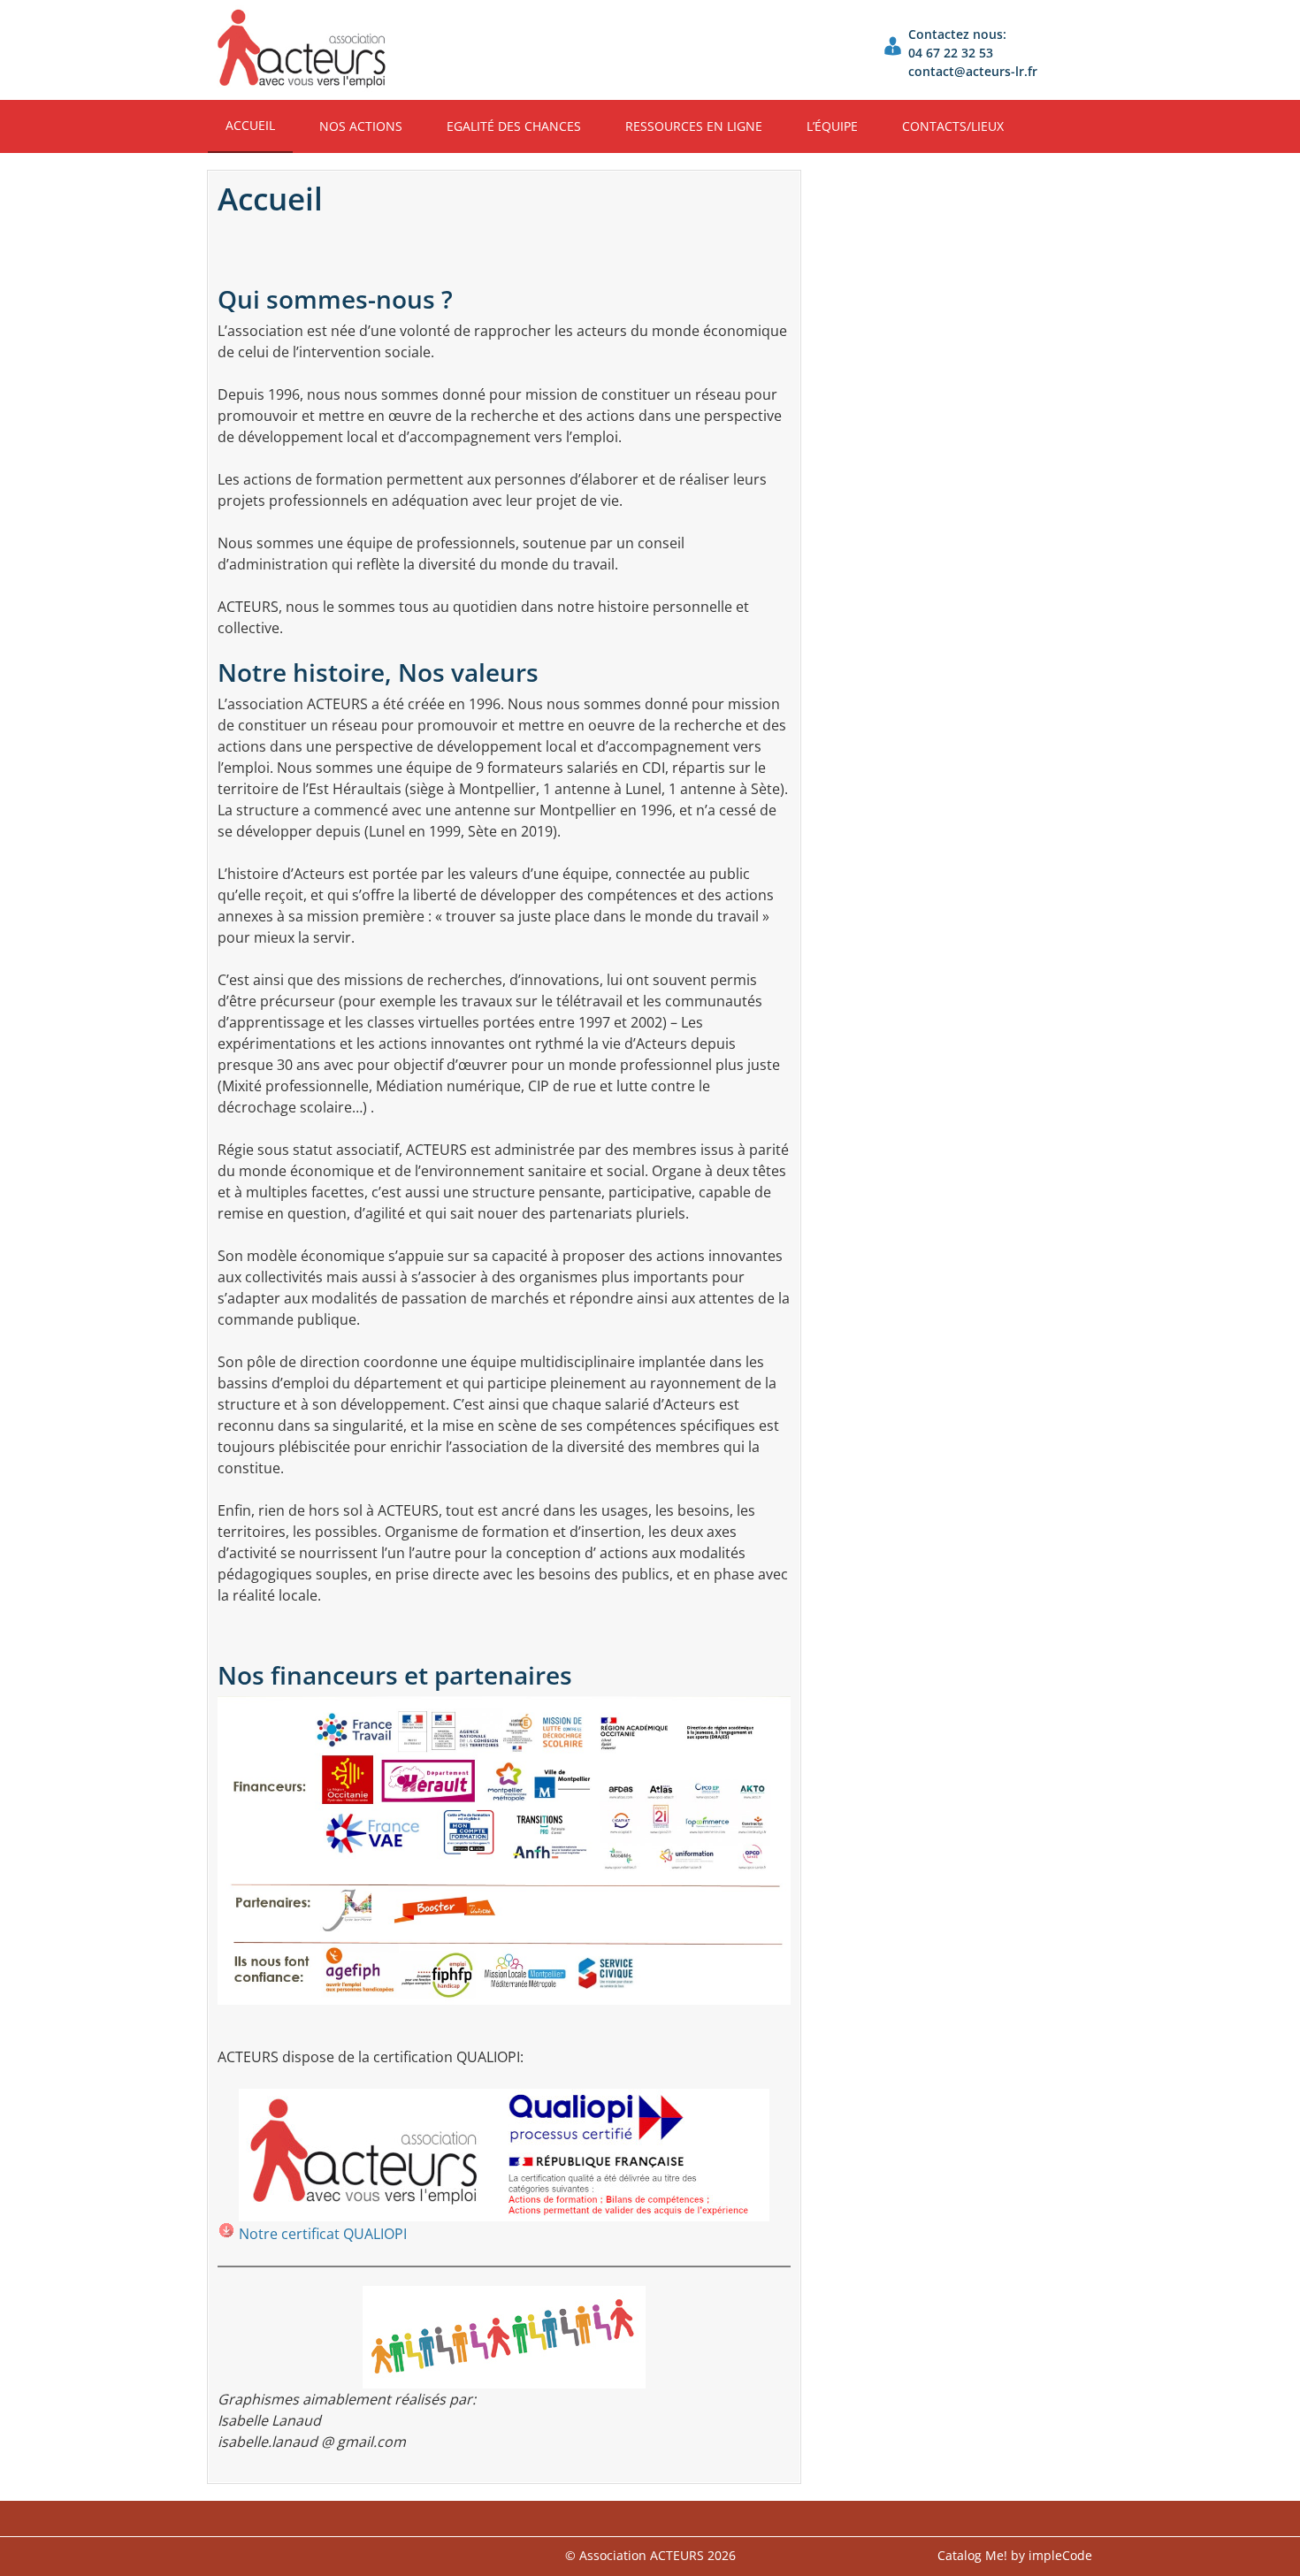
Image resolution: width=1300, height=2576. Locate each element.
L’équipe (832, 126)
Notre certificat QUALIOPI (323, 2234)
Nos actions (361, 126)
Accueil (250, 125)
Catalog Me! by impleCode (1015, 2555)
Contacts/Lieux (953, 126)
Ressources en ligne (694, 126)
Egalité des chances (514, 126)
